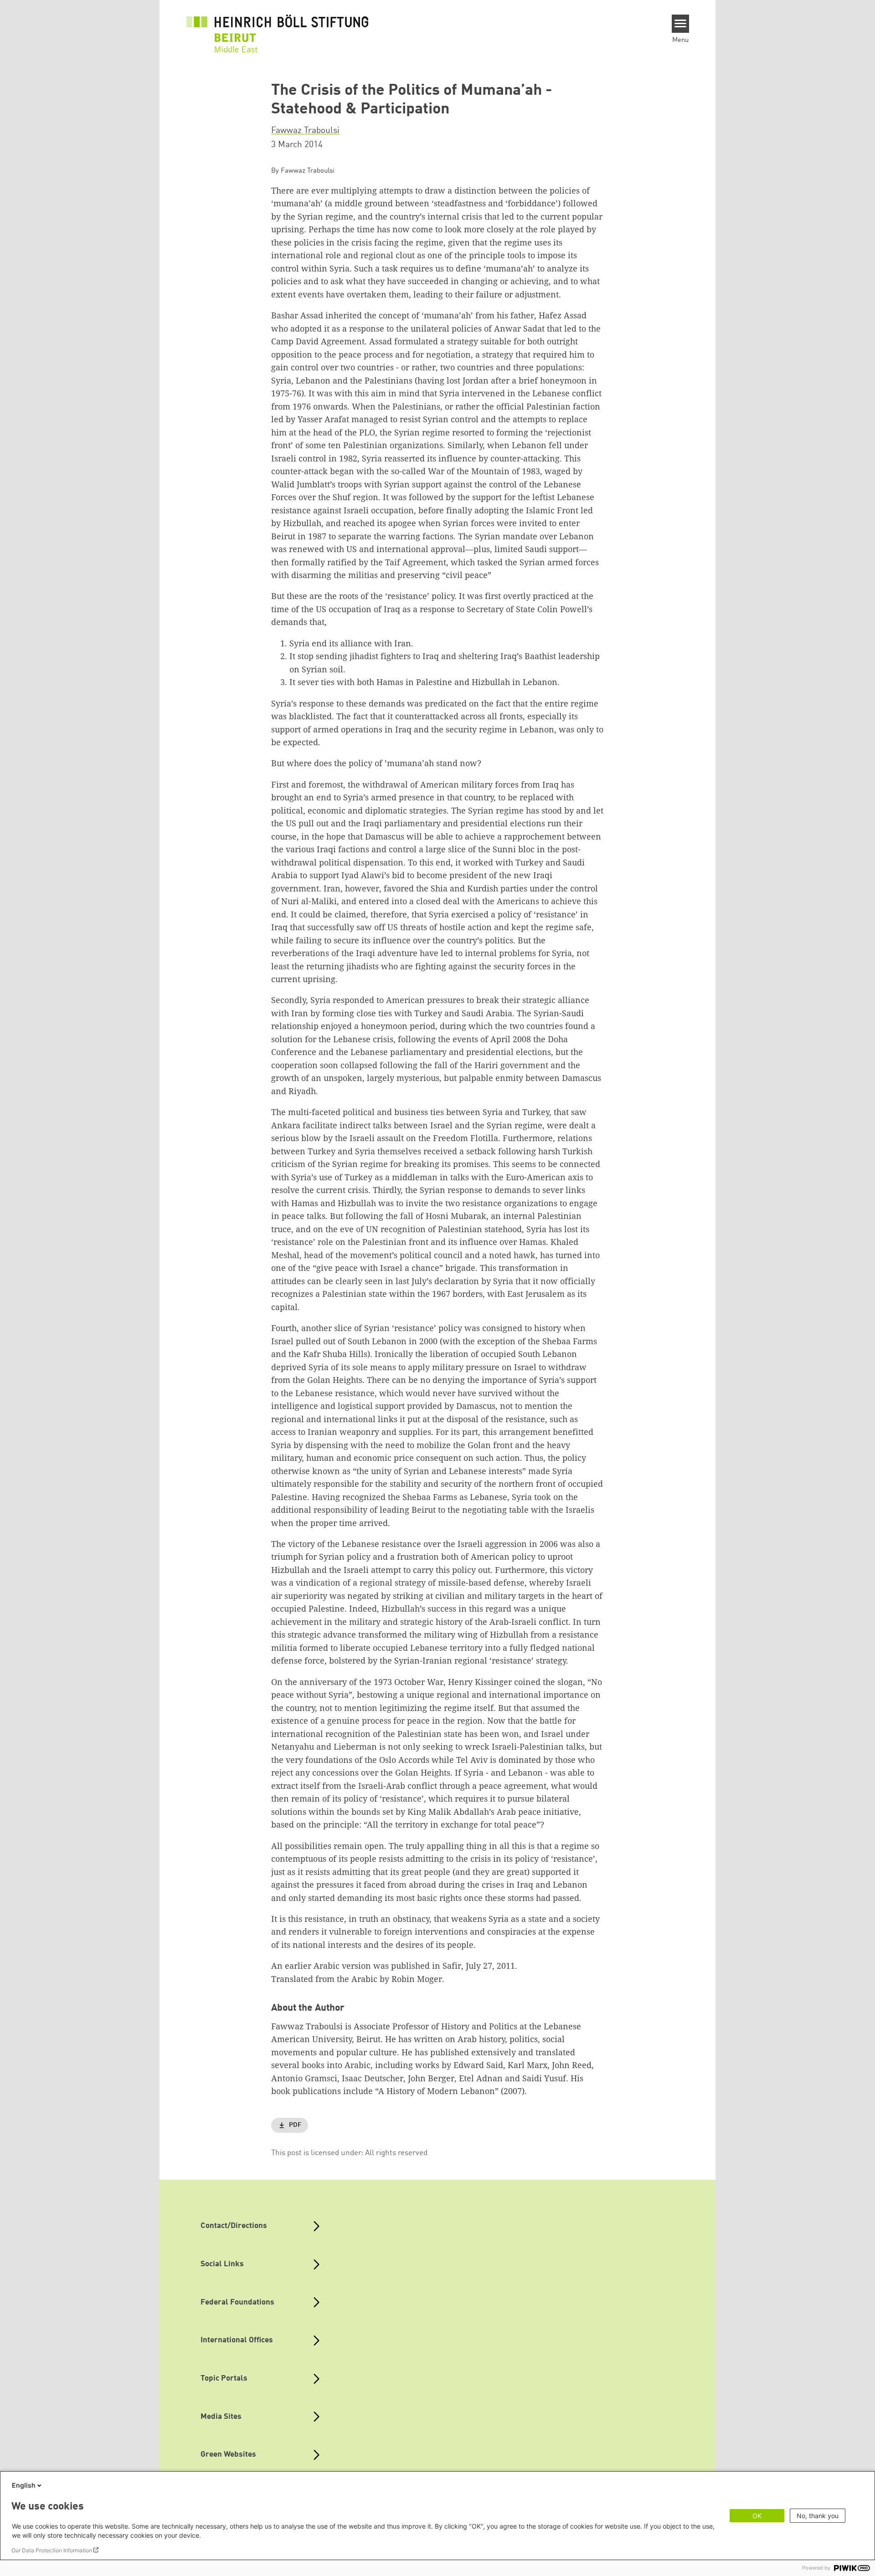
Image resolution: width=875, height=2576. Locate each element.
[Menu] (681, 24)
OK (757, 2516)
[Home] (278, 28)
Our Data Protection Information (52, 2550)
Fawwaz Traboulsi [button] (305, 131)
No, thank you (818, 2516)
